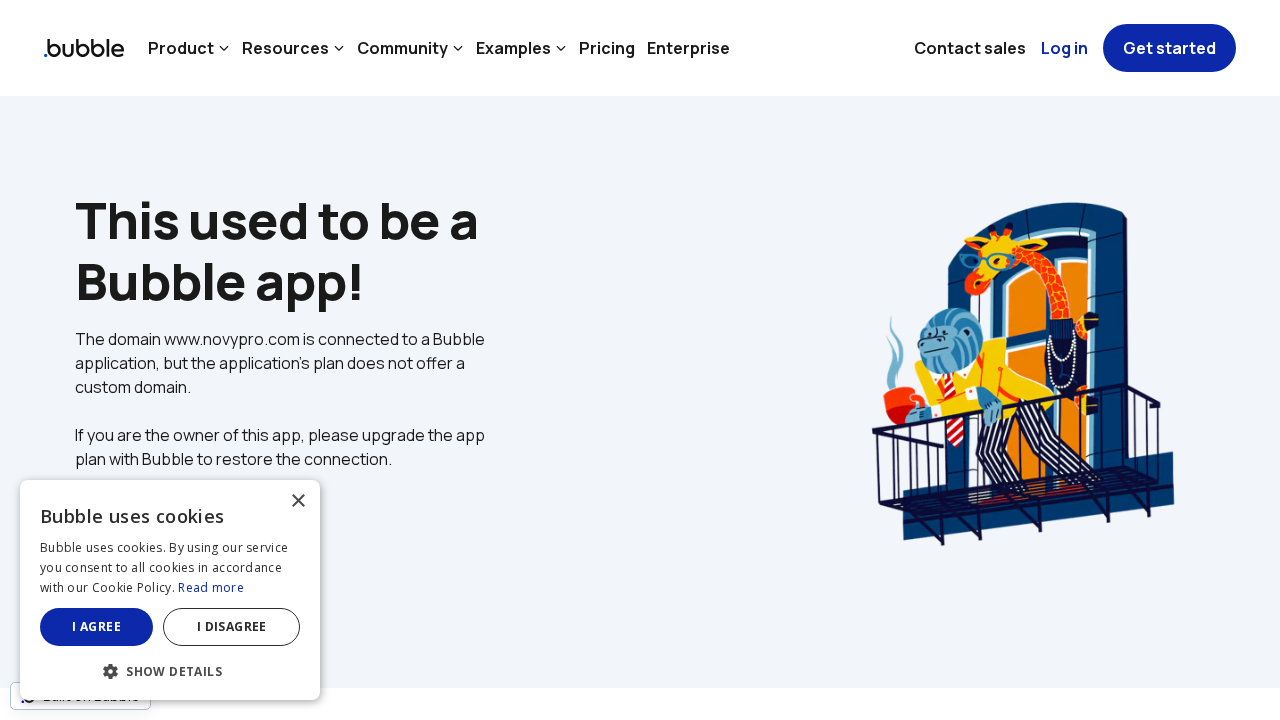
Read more (211, 587)
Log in (1064, 48)
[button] (170, 669)
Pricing (607, 48)
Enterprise (688, 48)
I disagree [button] (232, 626)
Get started (1169, 48)
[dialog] (170, 590)
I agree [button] (96, 626)
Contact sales (970, 48)
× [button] (297, 501)
